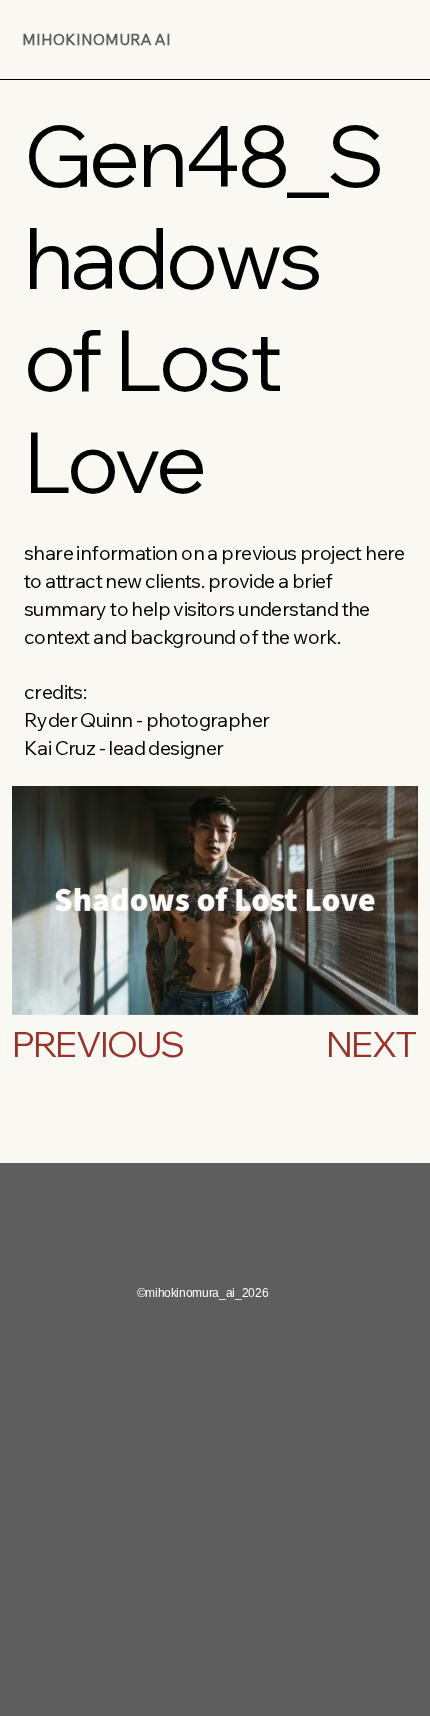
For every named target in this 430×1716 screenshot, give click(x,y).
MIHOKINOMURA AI (96, 39)
